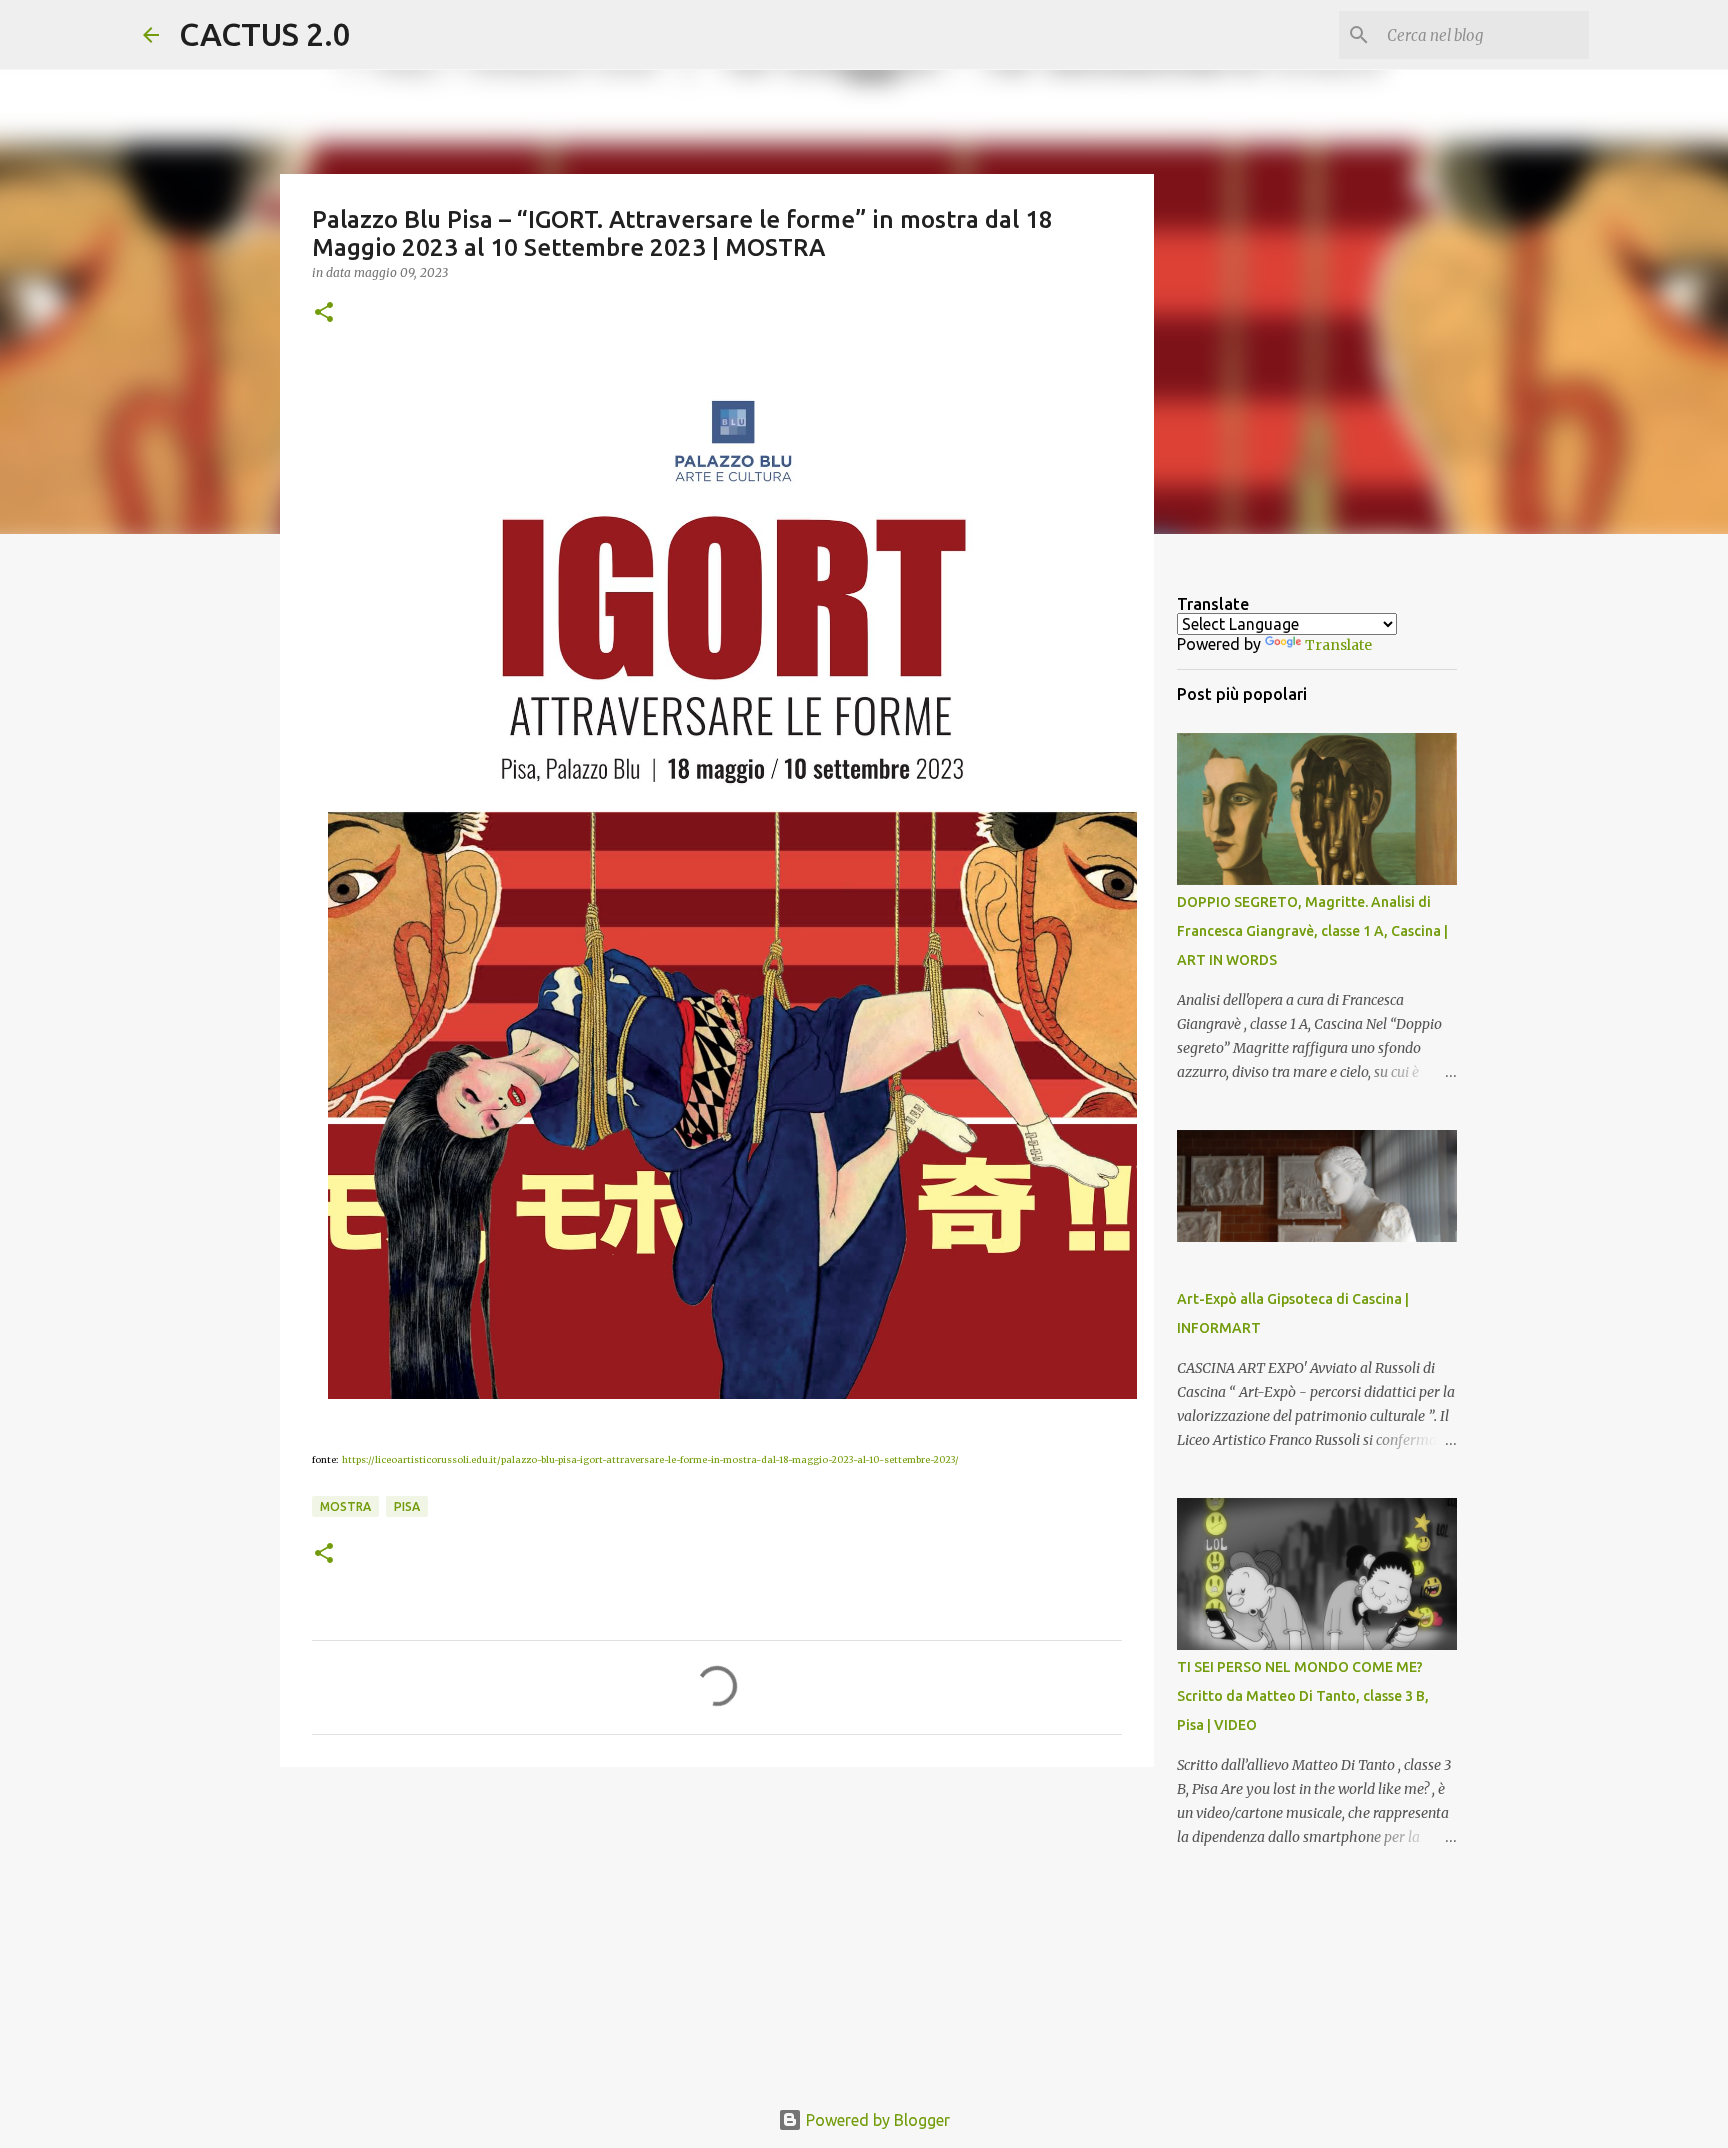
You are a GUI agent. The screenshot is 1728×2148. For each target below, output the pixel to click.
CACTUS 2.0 (265, 34)
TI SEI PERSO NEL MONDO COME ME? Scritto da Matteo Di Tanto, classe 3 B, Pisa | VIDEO (1303, 1696)
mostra (345, 1506)
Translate (1338, 645)
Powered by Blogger (876, 2120)
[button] (324, 313)
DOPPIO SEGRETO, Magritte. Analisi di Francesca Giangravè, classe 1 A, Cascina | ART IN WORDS (1312, 931)
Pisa (407, 1506)
